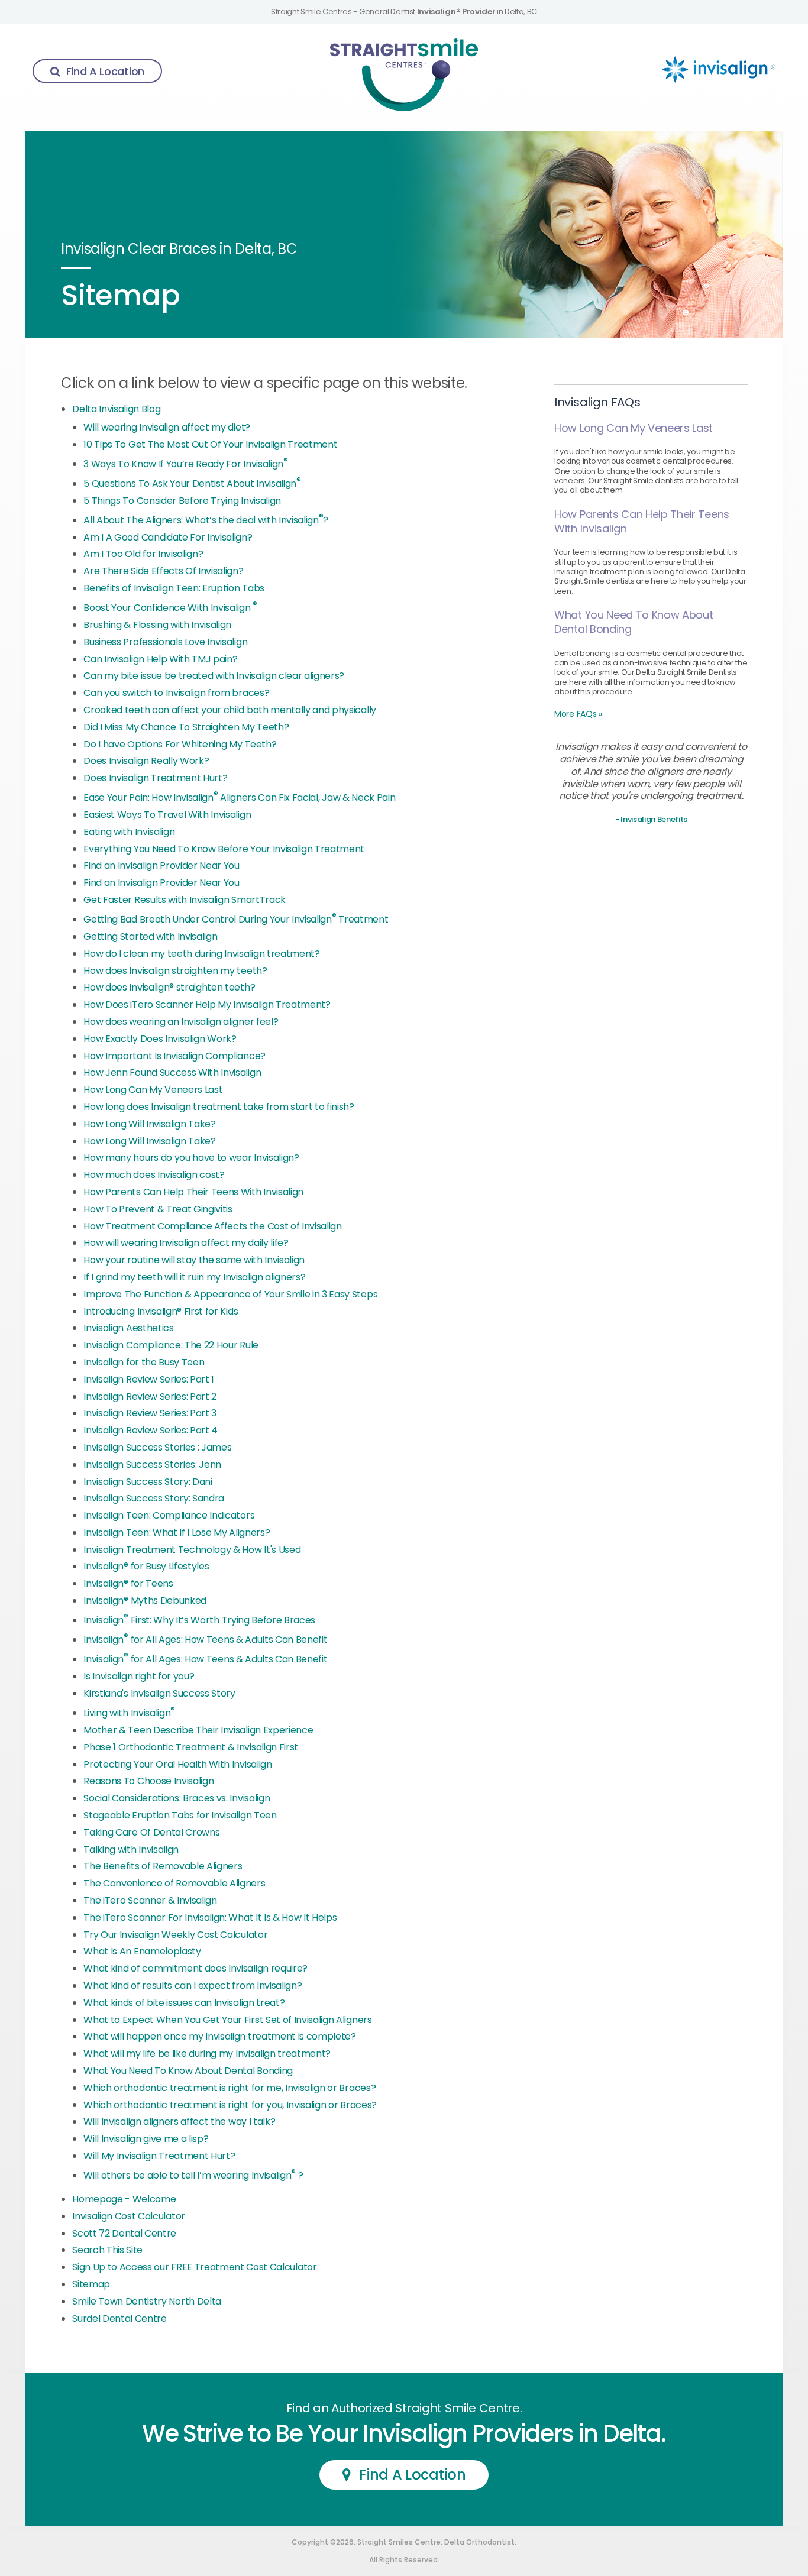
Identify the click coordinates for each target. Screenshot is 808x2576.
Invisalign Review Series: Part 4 (151, 1430)
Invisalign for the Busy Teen (144, 1362)
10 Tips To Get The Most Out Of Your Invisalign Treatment (210, 444)
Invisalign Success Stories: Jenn (152, 1465)
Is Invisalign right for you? (139, 1676)
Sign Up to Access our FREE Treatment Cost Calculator (194, 2267)
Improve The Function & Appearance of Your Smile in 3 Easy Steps (230, 1294)
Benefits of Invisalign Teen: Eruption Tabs (174, 588)
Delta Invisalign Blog (116, 409)
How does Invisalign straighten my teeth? (175, 971)
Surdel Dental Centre (119, 2318)
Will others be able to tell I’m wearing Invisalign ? (193, 2175)
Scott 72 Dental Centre (124, 2233)
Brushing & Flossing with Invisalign (157, 625)
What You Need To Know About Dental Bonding (188, 2071)
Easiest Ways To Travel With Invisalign (167, 815)
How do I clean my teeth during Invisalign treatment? (201, 954)
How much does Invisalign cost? (154, 1175)
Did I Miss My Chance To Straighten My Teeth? (186, 727)
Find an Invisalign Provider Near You (161, 865)
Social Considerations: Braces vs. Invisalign (177, 1798)
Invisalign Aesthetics (128, 1328)
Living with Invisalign (129, 1713)
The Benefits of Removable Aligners (163, 1866)
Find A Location (105, 71)
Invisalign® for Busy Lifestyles (146, 1566)
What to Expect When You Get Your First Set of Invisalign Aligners (227, 2020)
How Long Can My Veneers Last (153, 1090)
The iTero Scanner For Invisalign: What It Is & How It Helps (210, 1918)
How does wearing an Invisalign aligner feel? (181, 1022)
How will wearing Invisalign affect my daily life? (186, 1243)
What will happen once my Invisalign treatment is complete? (219, 2036)
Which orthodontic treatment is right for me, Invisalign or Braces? (230, 2088)
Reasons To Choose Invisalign (148, 1781)
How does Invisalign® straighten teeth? (169, 987)
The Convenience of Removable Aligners (174, 1883)
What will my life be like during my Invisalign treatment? (207, 2054)
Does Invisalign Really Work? (146, 761)
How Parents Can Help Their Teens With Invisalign (193, 1192)
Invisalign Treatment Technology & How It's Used (192, 1550)
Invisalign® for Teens (128, 1583)
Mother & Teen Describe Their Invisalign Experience (198, 1730)
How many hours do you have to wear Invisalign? (191, 1158)
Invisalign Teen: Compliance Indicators (169, 1515)
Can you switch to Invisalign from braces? (176, 693)
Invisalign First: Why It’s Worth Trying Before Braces (199, 1620)
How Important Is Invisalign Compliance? (174, 1056)
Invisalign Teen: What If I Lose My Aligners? (177, 1533)
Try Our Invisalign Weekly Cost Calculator (175, 1935)
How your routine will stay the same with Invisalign (194, 1260)
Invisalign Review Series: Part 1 (149, 1379)
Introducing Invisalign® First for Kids (161, 1311)
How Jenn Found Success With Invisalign (172, 1072)
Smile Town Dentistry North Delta (147, 2301)
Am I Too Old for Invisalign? (143, 554)
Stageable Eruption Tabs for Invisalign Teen (180, 1815)
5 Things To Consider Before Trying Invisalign (182, 501)
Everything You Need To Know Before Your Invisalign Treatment (224, 849)
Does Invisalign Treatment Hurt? (155, 778)
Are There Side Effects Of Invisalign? (163, 571)
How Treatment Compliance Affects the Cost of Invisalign (212, 1226)
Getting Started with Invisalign (150, 936)
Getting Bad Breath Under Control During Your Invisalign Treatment (236, 919)
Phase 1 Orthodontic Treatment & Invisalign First (191, 1747)
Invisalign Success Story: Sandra (154, 1498)
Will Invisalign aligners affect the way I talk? (179, 2122)
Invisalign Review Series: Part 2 (150, 1397)
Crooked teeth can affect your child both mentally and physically (230, 710)
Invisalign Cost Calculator (129, 2216)
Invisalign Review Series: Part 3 (150, 1413)
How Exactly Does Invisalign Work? (160, 1039)
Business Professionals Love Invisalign (165, 642)
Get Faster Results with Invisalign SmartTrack (185, 900)
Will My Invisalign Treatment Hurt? (159, 2156)
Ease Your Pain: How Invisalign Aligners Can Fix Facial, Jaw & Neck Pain (239, 797)
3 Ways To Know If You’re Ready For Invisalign (185, 464)
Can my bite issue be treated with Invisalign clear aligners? (214, 676)
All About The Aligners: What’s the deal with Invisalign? (206, 520)
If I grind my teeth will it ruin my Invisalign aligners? (194, 1277)
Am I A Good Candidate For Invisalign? (168, 537)
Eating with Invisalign (129, 832)
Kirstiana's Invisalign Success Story (159, 1693)
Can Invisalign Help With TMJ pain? (160, 659)
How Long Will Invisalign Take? (149, 1124)
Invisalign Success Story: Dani (148, 1482)
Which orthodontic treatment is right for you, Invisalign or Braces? (230, 2105)
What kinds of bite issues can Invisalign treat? (184, 2003)
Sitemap (91, 2284)
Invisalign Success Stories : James (157, 1447)
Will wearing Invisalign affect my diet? (167, 427)
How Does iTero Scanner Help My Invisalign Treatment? (207, 1004)
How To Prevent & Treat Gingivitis (158, 1209)
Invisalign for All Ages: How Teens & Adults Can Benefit (205, 1640)
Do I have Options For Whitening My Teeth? (180, 744)
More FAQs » (578, 714)
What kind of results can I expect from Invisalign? (193, 1986)
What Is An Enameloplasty (142, 1951)
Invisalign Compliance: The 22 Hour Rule (171, 1345)
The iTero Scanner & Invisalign (150, 1900)
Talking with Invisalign (131, 1850)
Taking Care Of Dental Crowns (151, 1832)
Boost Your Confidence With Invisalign (170, 608)
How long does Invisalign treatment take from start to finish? (219, 1107)
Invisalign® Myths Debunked (145, 1601)
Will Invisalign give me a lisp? (146, 2139)
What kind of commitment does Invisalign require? (195, 1968)
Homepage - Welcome (124, 2199)
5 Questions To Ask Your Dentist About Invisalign (192, 483)
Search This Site (107, 2250)
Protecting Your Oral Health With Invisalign (177, 1764)
